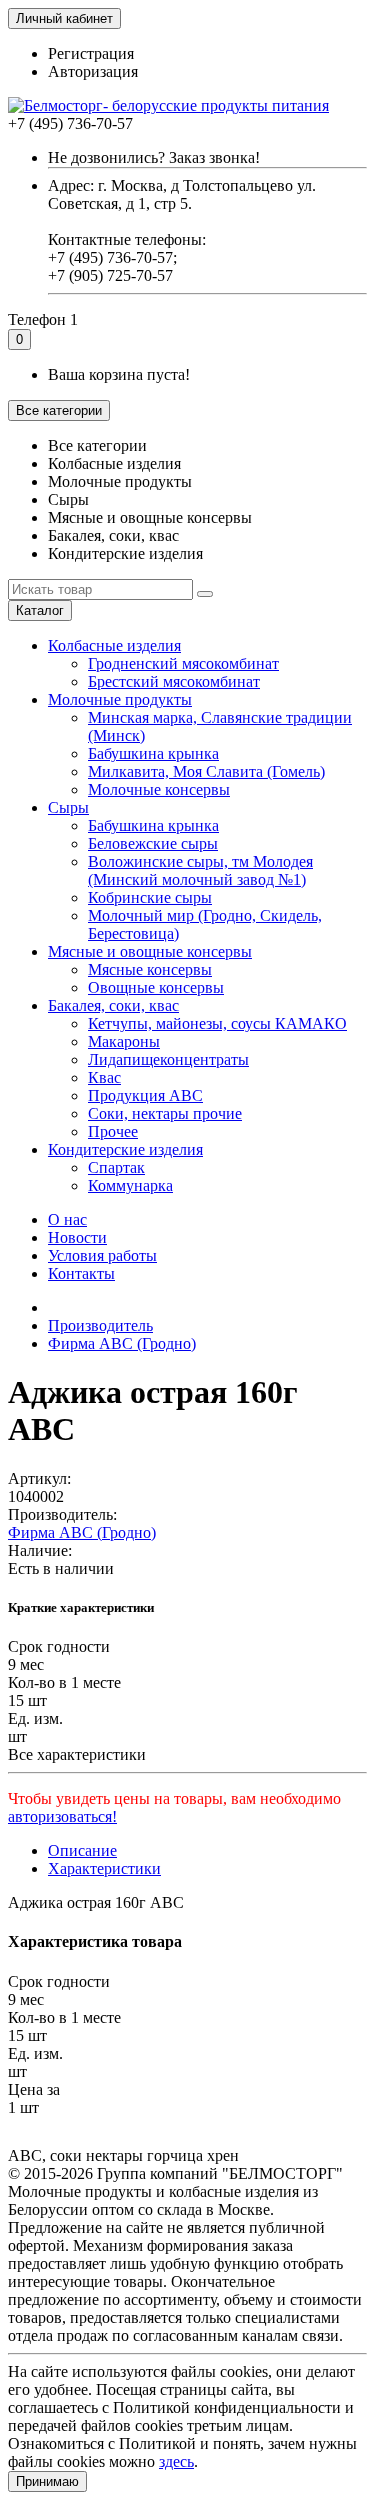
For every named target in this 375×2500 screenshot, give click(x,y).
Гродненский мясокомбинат (183, 663)
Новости (77, 1237)
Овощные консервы (156, 987)
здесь (176, 2461)
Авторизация (93, 71)
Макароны (124, 1041)
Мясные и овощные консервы (150, 951)
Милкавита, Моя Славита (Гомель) (206, 771)
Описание (82, 1850)
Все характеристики (77, 1754)
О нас (67, 1219)
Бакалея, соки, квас (113, 1005)
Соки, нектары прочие (165, 1113)
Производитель (100, 1325)
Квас (104, 1077)
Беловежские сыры (153, 843)
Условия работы (102, 1255)
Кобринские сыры (150, 897)
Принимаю (47, 2481)
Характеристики (104, 1868)
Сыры (68, 807)
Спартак (116, 1167)
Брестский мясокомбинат (174, 681)
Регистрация (91, 53)
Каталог (40, 610)
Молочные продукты (120, 699)
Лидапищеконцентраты (168, 1059)
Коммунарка (130, 1185)
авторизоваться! (62, 1816)
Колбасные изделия (114, 645)
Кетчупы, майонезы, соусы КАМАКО (217, 1023)
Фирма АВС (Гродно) (122, 1343)
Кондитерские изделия (125, 1149)
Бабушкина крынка (153, 753)
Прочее (113, 1131)
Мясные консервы (150, 969)
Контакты (81, 1273)
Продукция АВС (145, 1095)
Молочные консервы (159, 789)
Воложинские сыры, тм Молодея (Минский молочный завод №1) (200, 870)
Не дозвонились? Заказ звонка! (154, 157)
